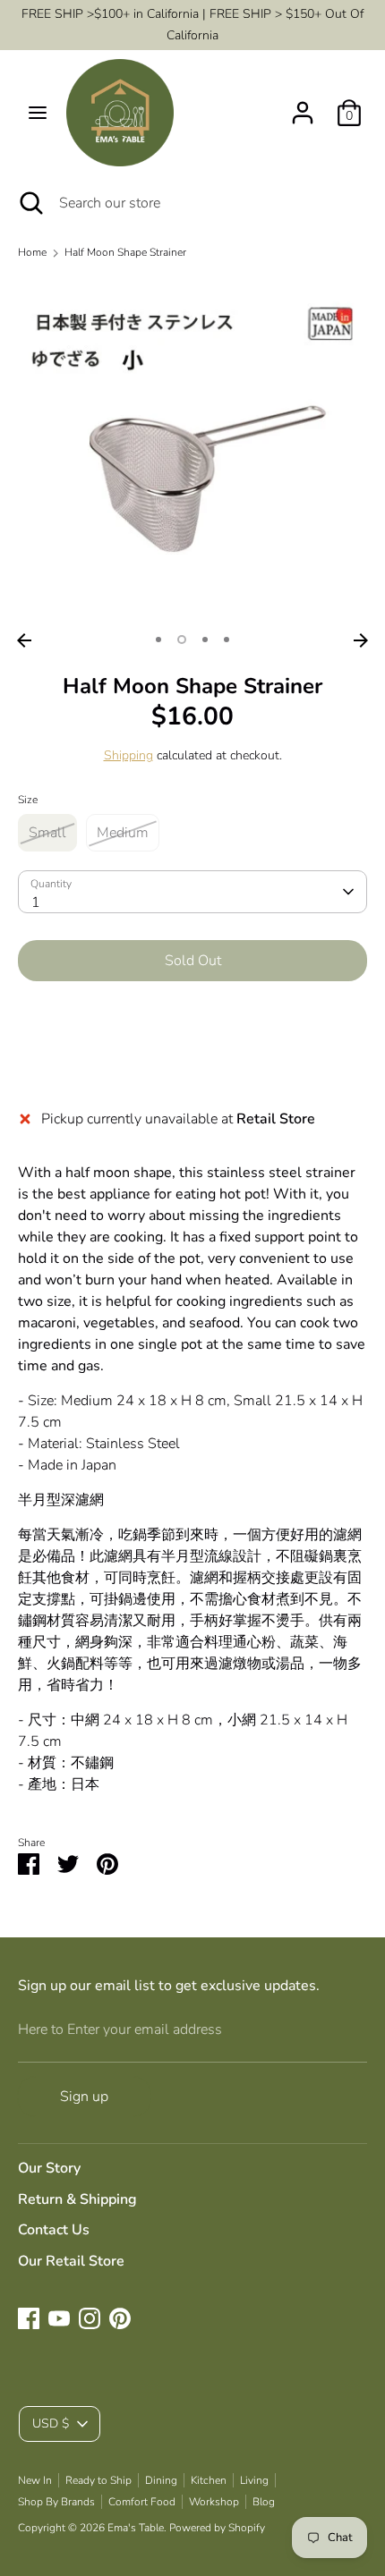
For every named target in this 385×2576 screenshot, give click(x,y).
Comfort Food (142, 2502)
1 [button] (158, 640)
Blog (264, 2502)
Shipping (128, 755)
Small (47, 833)
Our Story (49, 2168)
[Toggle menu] (38, 113)
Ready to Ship (98, 2480)
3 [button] (205, 640)
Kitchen (209, 2480)
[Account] (303, 106)
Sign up (84, 2097)
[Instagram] (90, 2318)
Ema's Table (136, 2528)
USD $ (51, 2423)
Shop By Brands (56, 2502)
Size (28, 800)
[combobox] (192, 892)
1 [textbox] (36, 902)
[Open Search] (30, 203)
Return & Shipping (77, 2199)
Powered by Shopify (217, 2528)
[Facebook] (29, 2318)
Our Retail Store (71, 2261)
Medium (123, 833)
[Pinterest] (120, 2318)
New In (35, 2480)
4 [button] (227, 640)
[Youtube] (59, 2318)
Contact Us (54, 2230)
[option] (192, 450)
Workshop (214, 2502)
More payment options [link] (193, 1059)
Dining (161, 2480)
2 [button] (182, 640)
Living (254, 2480)
